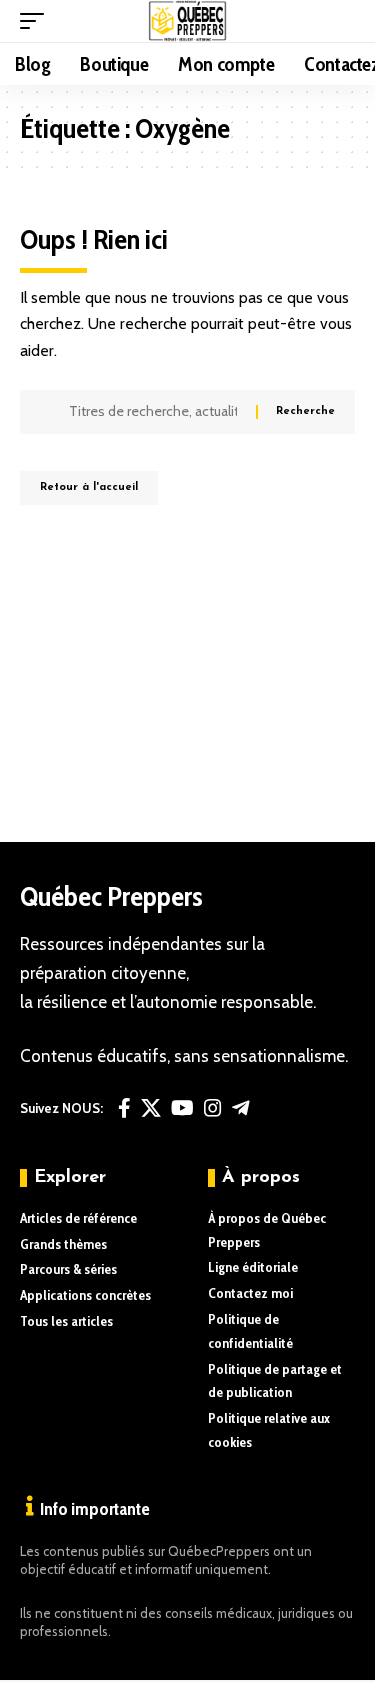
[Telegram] (241, 1108)
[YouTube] (182, 1108)
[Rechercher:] (155, 412)
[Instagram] (213, 1108)
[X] (151, 1108)
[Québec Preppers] (187, 21)
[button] (37, 21)
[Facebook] (124, 1108)
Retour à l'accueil (89, 487)
